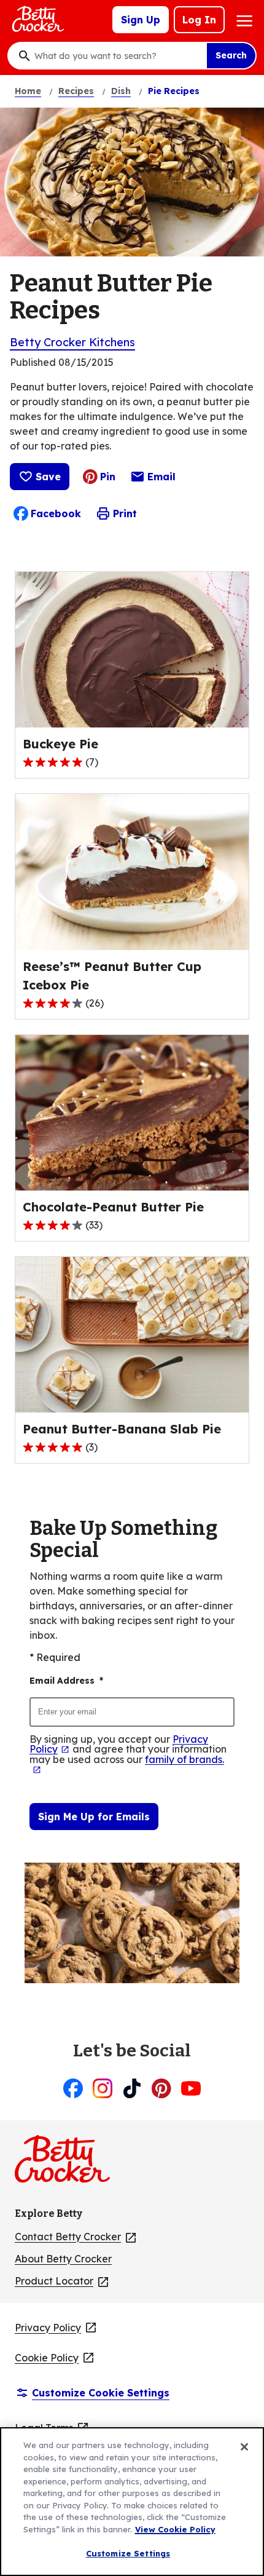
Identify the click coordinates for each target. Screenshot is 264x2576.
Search (231, 55)
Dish (121, 91)
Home (28, 91)
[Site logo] (68, 2164)
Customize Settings (128, 2553)
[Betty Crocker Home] (37, 20)
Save (48, 477)
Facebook (56, 513)
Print (125, 513)
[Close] (244, 2447)
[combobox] (117, 56)
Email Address (66, 1681)
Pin (108, 477)
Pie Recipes (174, 91)
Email (161, 480)
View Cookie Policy (175, 2529)
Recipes (76, 91)
